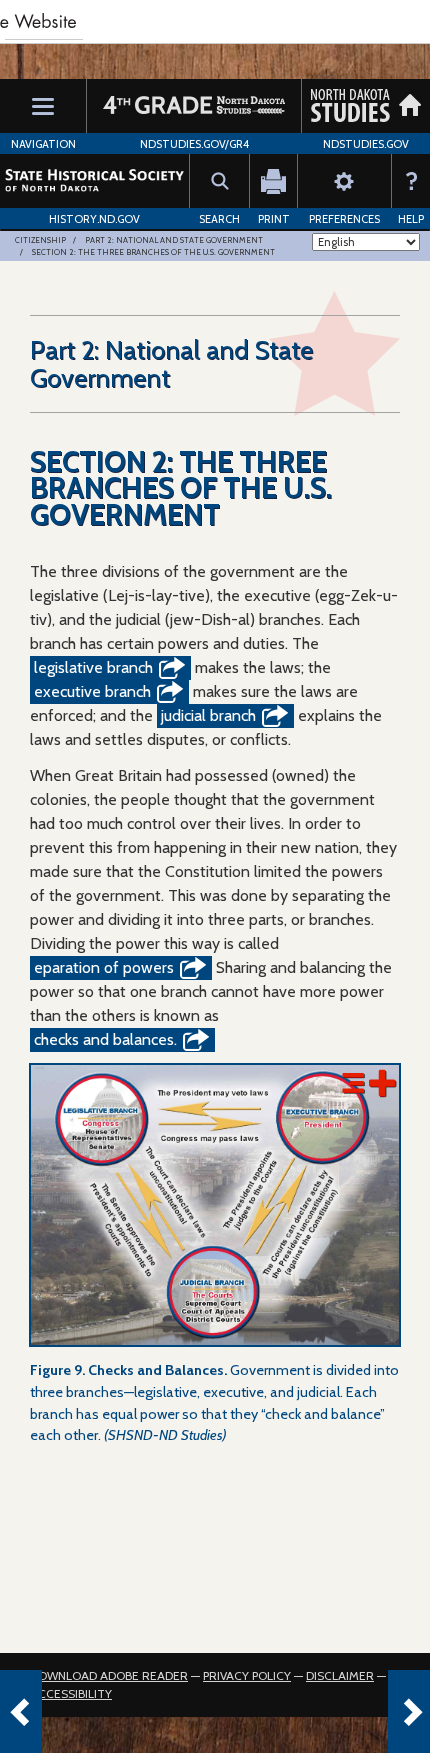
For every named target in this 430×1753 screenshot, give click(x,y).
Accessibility (71, 1693)
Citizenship (40, 240)
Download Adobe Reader (109, 1675)
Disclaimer (340, 1675)
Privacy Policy (247, 1675)
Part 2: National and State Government (174, 240)
